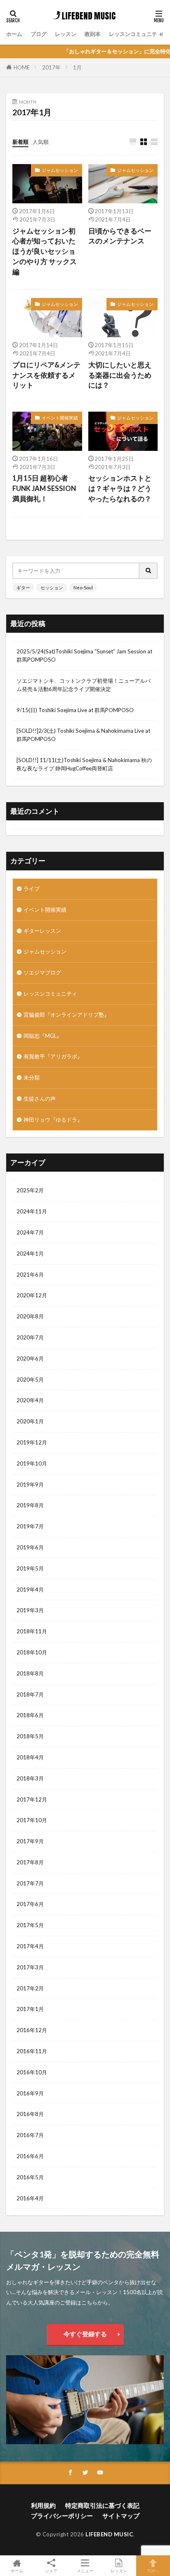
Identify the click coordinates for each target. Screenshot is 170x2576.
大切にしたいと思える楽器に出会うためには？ (120, 375)
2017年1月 (30, 2009)
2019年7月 (30, 1526)
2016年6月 (30, 2156)
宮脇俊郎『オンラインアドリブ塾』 (66, 1015)
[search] (149, 571)
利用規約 (43, 2505)
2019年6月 (30, 1547)
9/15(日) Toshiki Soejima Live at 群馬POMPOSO (75, 710)
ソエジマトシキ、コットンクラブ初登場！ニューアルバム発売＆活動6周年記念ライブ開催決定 (84, 685)
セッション (52, 587)
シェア (51, 2571)
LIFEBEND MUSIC (109, 2534)
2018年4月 (30, 1757)
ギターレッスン (42, 931)
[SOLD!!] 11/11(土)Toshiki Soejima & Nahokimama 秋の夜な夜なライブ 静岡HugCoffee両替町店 (84, 764)
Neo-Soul (83, 587)
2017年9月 (30, 1841)
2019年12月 (32, 1442)
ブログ (39, 34)
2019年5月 (30, 1568)
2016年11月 (32, 2051)
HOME (22, 67)
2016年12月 (32, 2030)
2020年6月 (30, 1358)
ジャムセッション (60, 170)
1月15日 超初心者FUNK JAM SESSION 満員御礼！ (44, 489)
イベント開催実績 (60, 418)
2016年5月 (30, 2177)
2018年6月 (30, 1715)
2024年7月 (30, 1232)
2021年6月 (30, 1275)
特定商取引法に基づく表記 (102, 2505)
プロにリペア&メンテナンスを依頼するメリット (46, 375)
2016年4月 (30, 2198)
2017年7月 (30, 1883)
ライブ (32, 889)
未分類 (32, 1077)
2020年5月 (30, 1380)
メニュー (85, 2570)
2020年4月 (30, 1400)
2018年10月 (32, 1652)
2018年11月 (32, 1631)
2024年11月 (32, 1211)
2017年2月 (30, 1988)
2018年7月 (30, 1694)
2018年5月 (30, 1736)
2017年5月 (30, 1925)
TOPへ (153, 2570)
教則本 (93, 34)
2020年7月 (30, 1337)
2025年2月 (30, 1190)
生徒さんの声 (40, 1099)
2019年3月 (30, 1610)
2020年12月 (32, 1295)
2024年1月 (30, 1253)
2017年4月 (30, 1946)
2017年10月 (32, 1820)
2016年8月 (30, 2114)
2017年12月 (32, 1799)
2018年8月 (30, 1673)
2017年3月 (30, 1967)
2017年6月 (30, 1904)
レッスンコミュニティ (136, 34)
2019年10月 (32, 1463)
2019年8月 (30, 1505)
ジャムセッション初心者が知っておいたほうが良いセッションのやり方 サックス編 (45, 251)
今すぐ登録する (85, 2334)
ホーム (14, 34)
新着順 (20, 142)
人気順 (41, 142)
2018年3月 (30, 1778)
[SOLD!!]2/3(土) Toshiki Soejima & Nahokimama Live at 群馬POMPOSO (83, 735)
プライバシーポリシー (62, 2516)
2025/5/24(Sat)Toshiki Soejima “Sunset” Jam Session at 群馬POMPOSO (84, 655)
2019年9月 (30, 1485)
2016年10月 (32, 2072)
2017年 (51, 67)
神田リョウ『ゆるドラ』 (53, 1120)
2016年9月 (30, 2093)
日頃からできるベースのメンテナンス (120, 236)
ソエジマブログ (42, 972)
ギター (23, 587)
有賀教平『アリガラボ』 (53, 1056)
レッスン (66, 34)
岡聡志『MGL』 (43, 1036)
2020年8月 (30, 1316)
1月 (77, 67)
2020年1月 (30, 1421)
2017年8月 (30, 1862)
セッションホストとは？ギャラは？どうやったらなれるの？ (120, 489)
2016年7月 (30, 2135)
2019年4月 (30, 1589)
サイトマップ (121, 2516)
